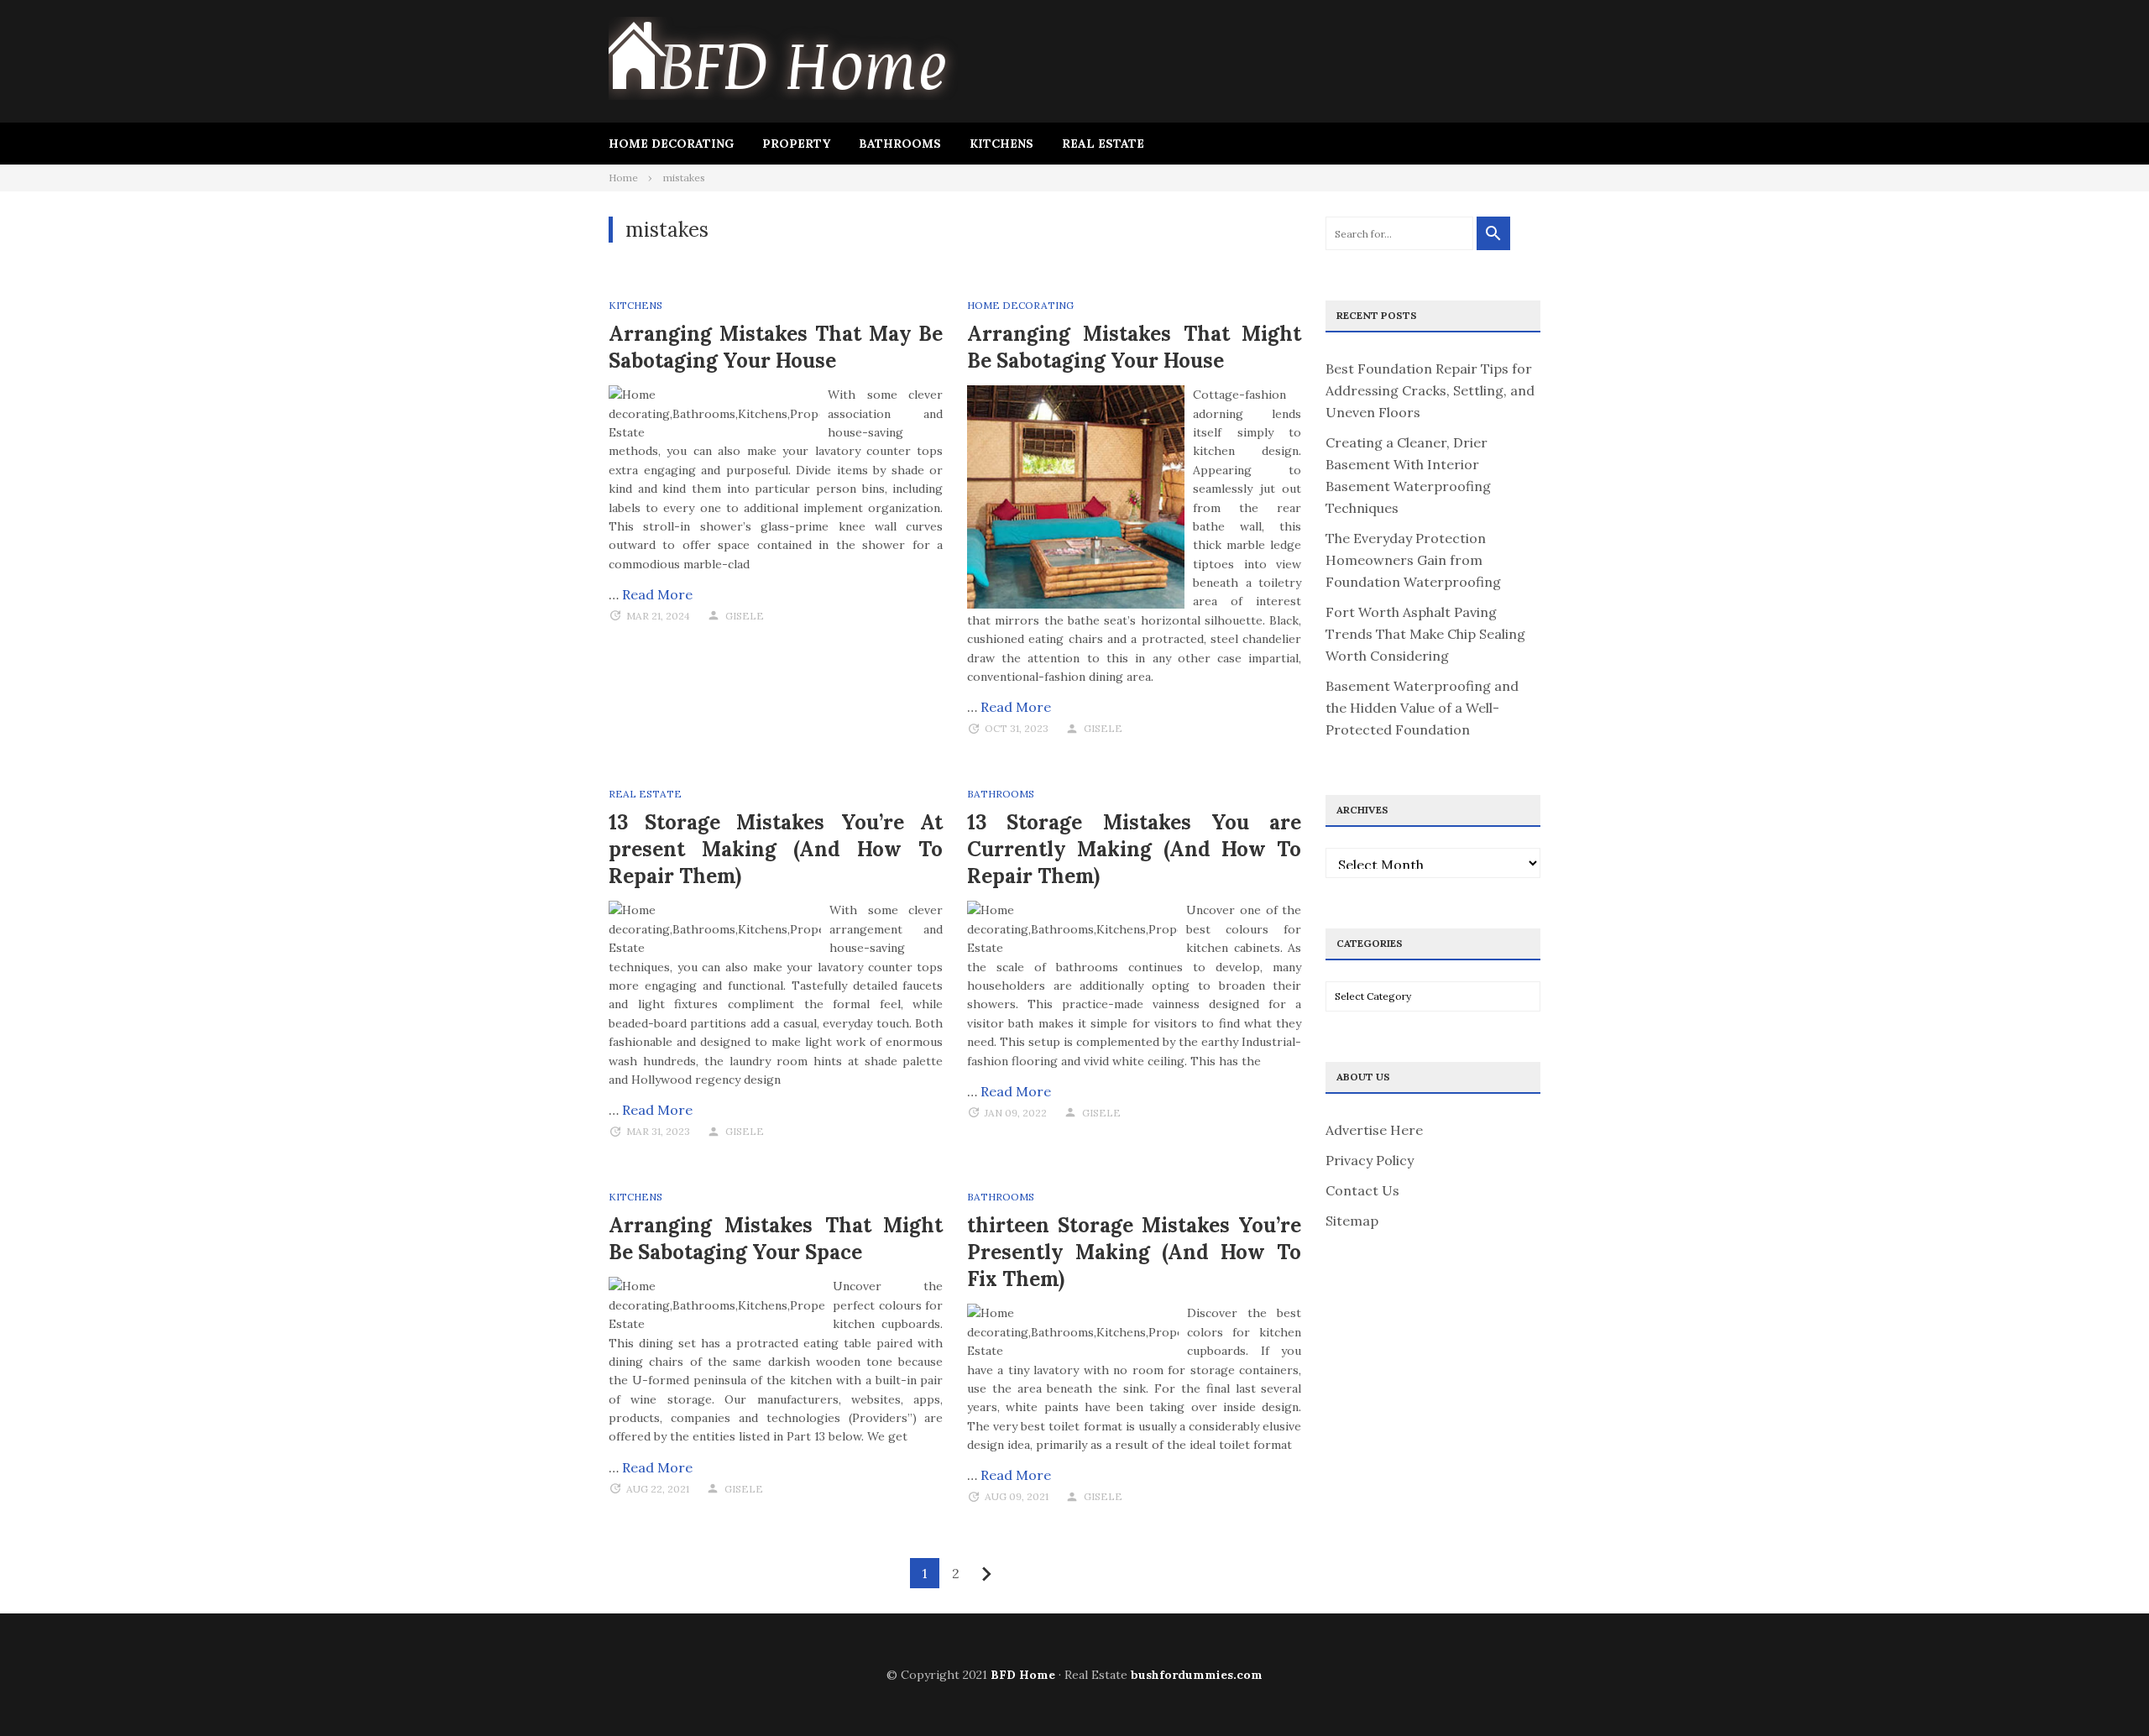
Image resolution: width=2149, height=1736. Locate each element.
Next (987, 1574)
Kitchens (1001, 144)
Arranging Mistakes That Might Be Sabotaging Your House (1134, 347)
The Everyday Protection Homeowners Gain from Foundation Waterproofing (1413, 560)
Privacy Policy (1370, 1160)
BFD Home (1023, 1675)
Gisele (745, 616)
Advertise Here (1374, 1130)
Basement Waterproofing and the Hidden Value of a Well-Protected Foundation (1422, 708)
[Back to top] (2102, 1689)
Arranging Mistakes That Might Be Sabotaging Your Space (776, 1239)
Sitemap (1352, 1221)
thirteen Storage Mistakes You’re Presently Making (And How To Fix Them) (1134, 1252)
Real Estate (1103, 144)
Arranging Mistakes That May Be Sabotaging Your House (776, 347)
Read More (657, 594)
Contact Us (1362, 1190)
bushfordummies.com (1197, 1675)
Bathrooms (900, 144)
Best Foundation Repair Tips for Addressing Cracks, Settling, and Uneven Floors (1430, 390)
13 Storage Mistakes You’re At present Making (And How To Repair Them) (776, 849)
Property (796, 144)
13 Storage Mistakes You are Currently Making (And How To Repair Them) (1134, 849)
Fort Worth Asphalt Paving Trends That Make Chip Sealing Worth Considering (1425, 634)
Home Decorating (671, 144)
